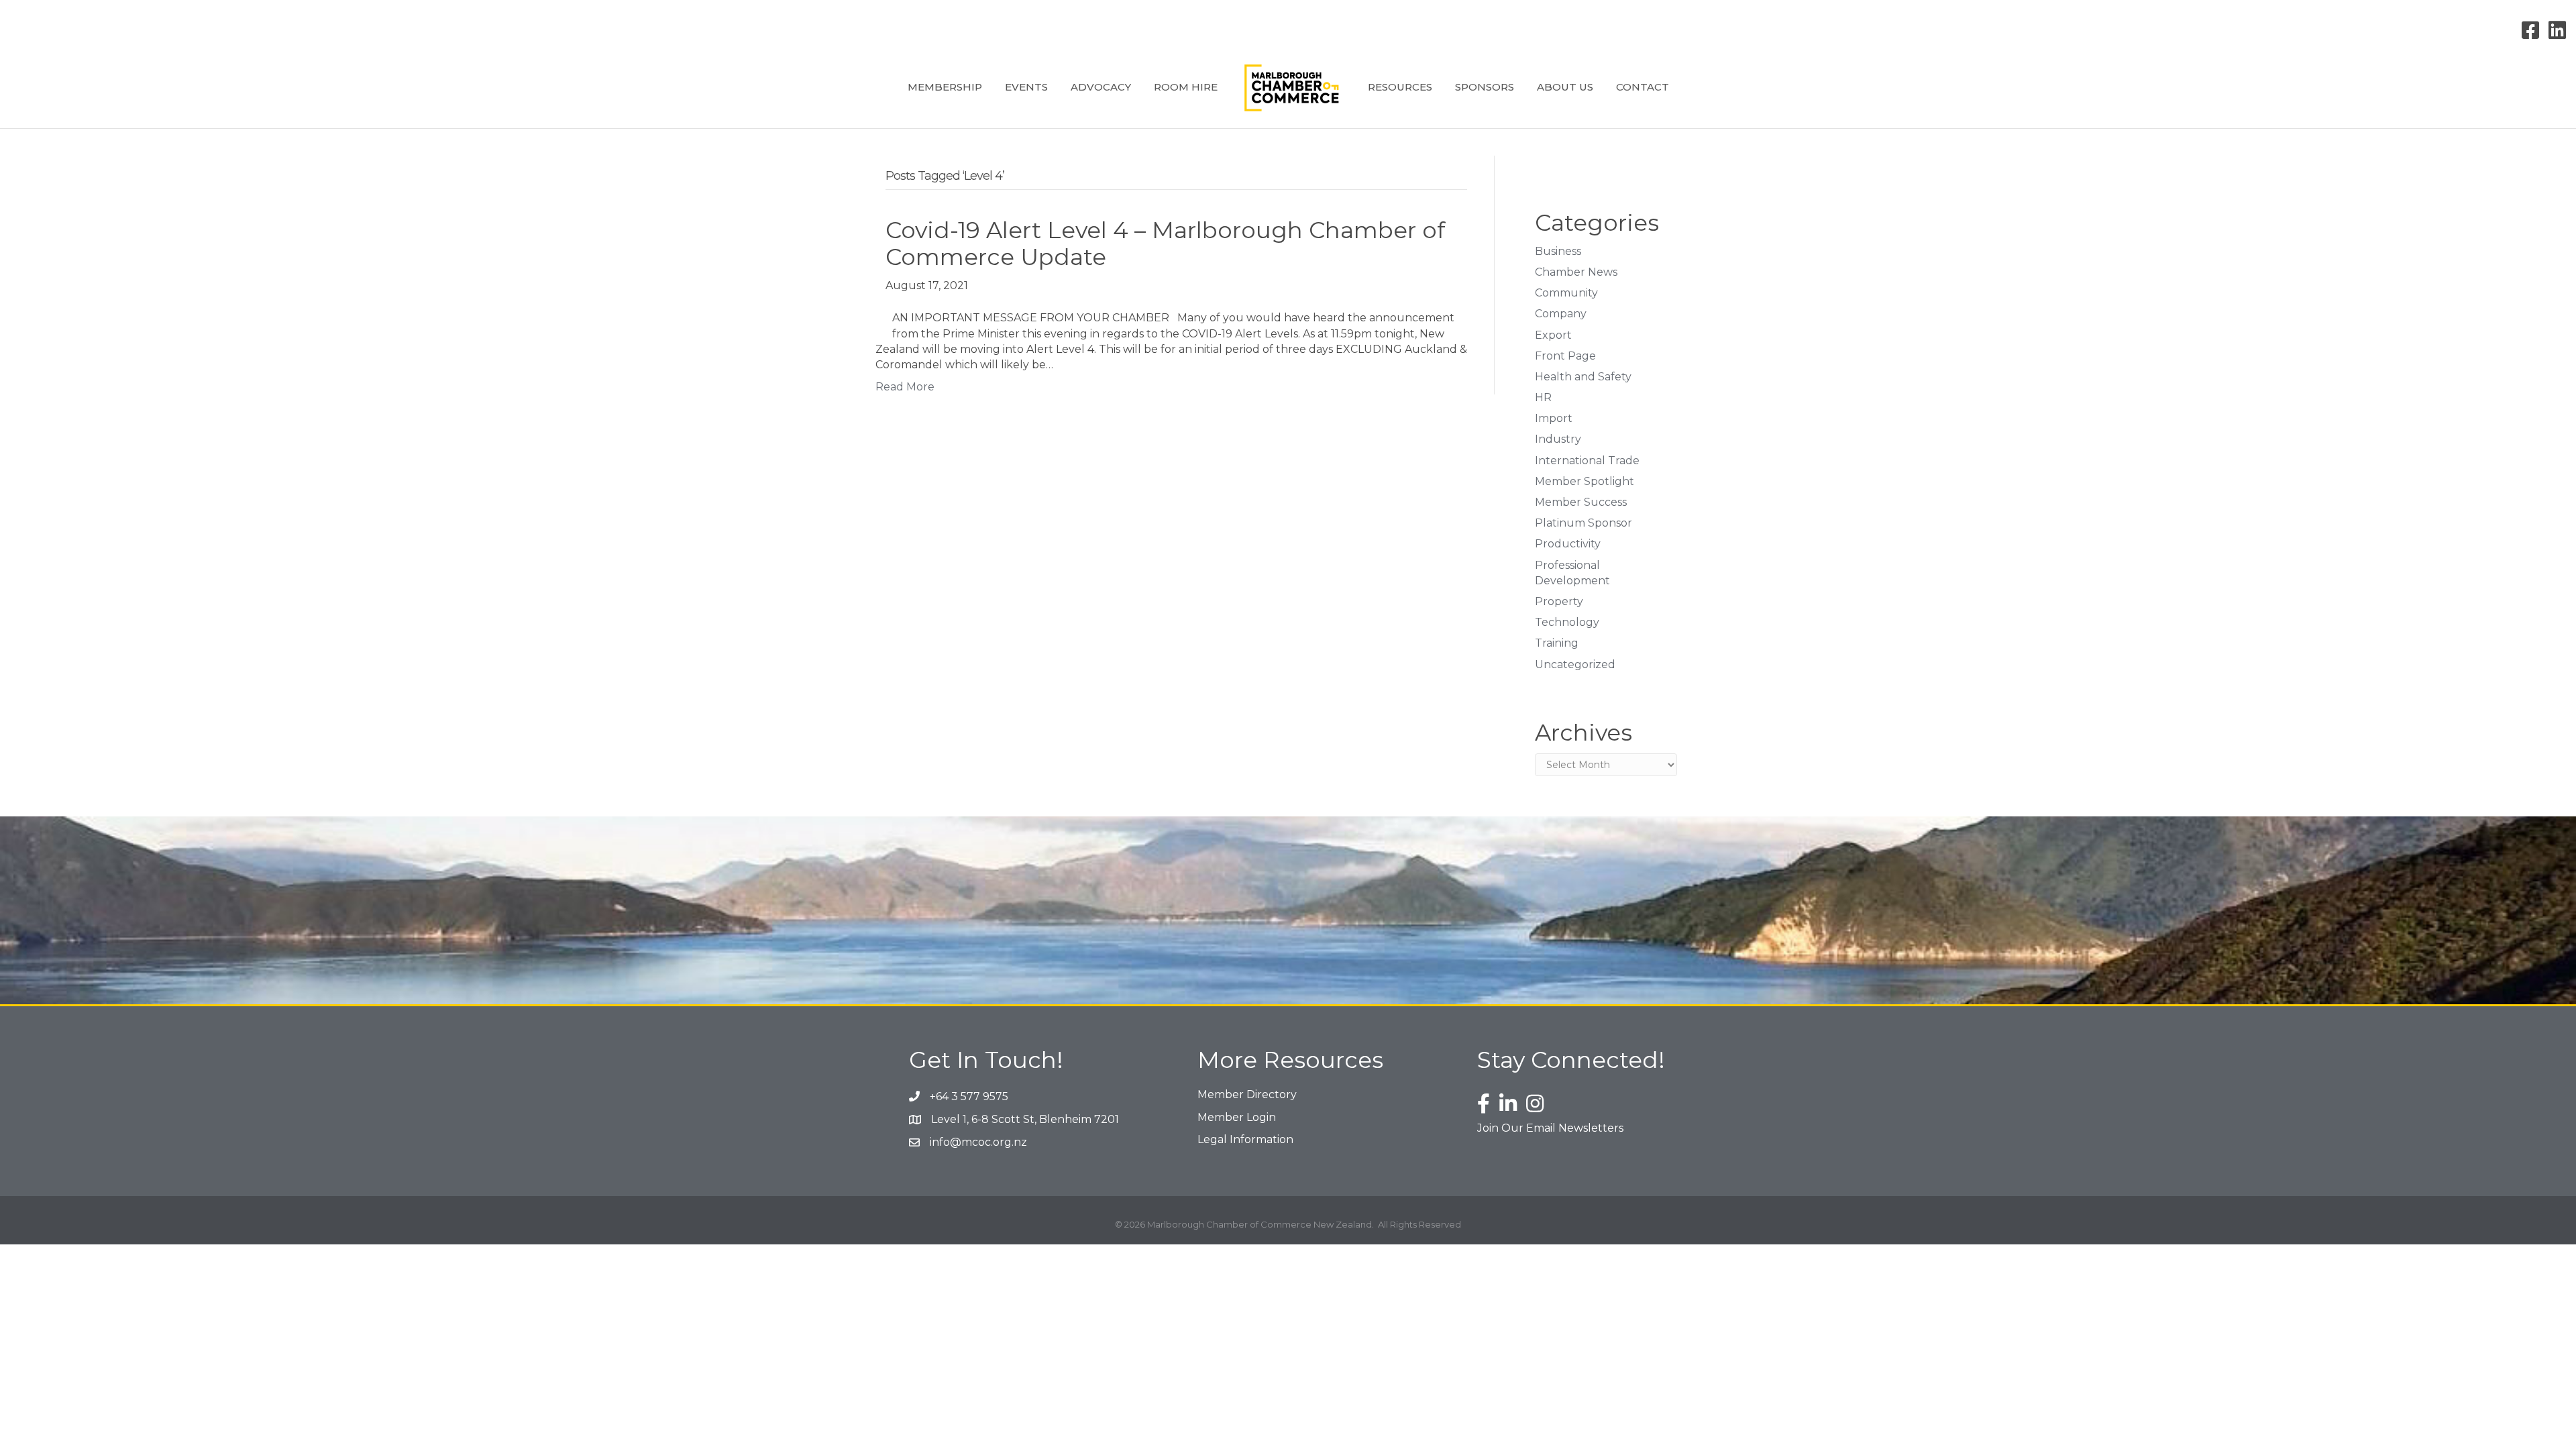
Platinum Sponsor (1584, 523)
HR (1543, 397)
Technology (1567, 622)
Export (1553, 335)
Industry (1558, 439)
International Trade (1587, 461)
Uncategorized (1575, 664)
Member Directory (1247, 1094)
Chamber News (1576, 272)
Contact (1643, 87)
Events (1026, 87)
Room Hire (1186, 87)
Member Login (1237, 1117)
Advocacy (1101, 87)
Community (1566, 293)
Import (1554, 418)
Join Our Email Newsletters (1550, 1128)
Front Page (1565, 356)
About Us (1565, 87)
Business (1558, 251)
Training (1557, 643)
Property (1559, 601)
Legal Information (1245, 1139)
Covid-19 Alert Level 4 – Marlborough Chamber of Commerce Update (1165, 244)
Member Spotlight (1585, 481)
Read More (905, 387)
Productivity (1568, 544)
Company (1561, 314)
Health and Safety (1583, 377)
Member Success (1581, 502)
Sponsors (1485, 87)
